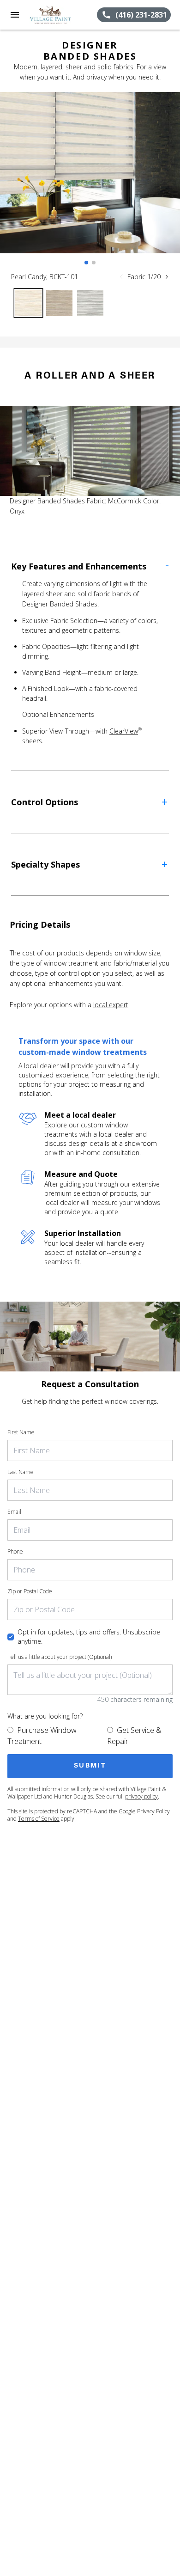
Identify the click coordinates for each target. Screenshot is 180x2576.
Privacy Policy (153, 1811)
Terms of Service (39, 1819)
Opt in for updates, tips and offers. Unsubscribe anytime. (89, 1637)
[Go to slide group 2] (94, 263)
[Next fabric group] (167, 277)
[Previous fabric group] (121, 277)
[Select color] (28, 303)
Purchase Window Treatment (42, 1736)
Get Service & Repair (134, 1736)
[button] (15, 15)
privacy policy (141, 1796)
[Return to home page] (57, 15)
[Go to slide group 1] (86, 263)
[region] (90, 182)
